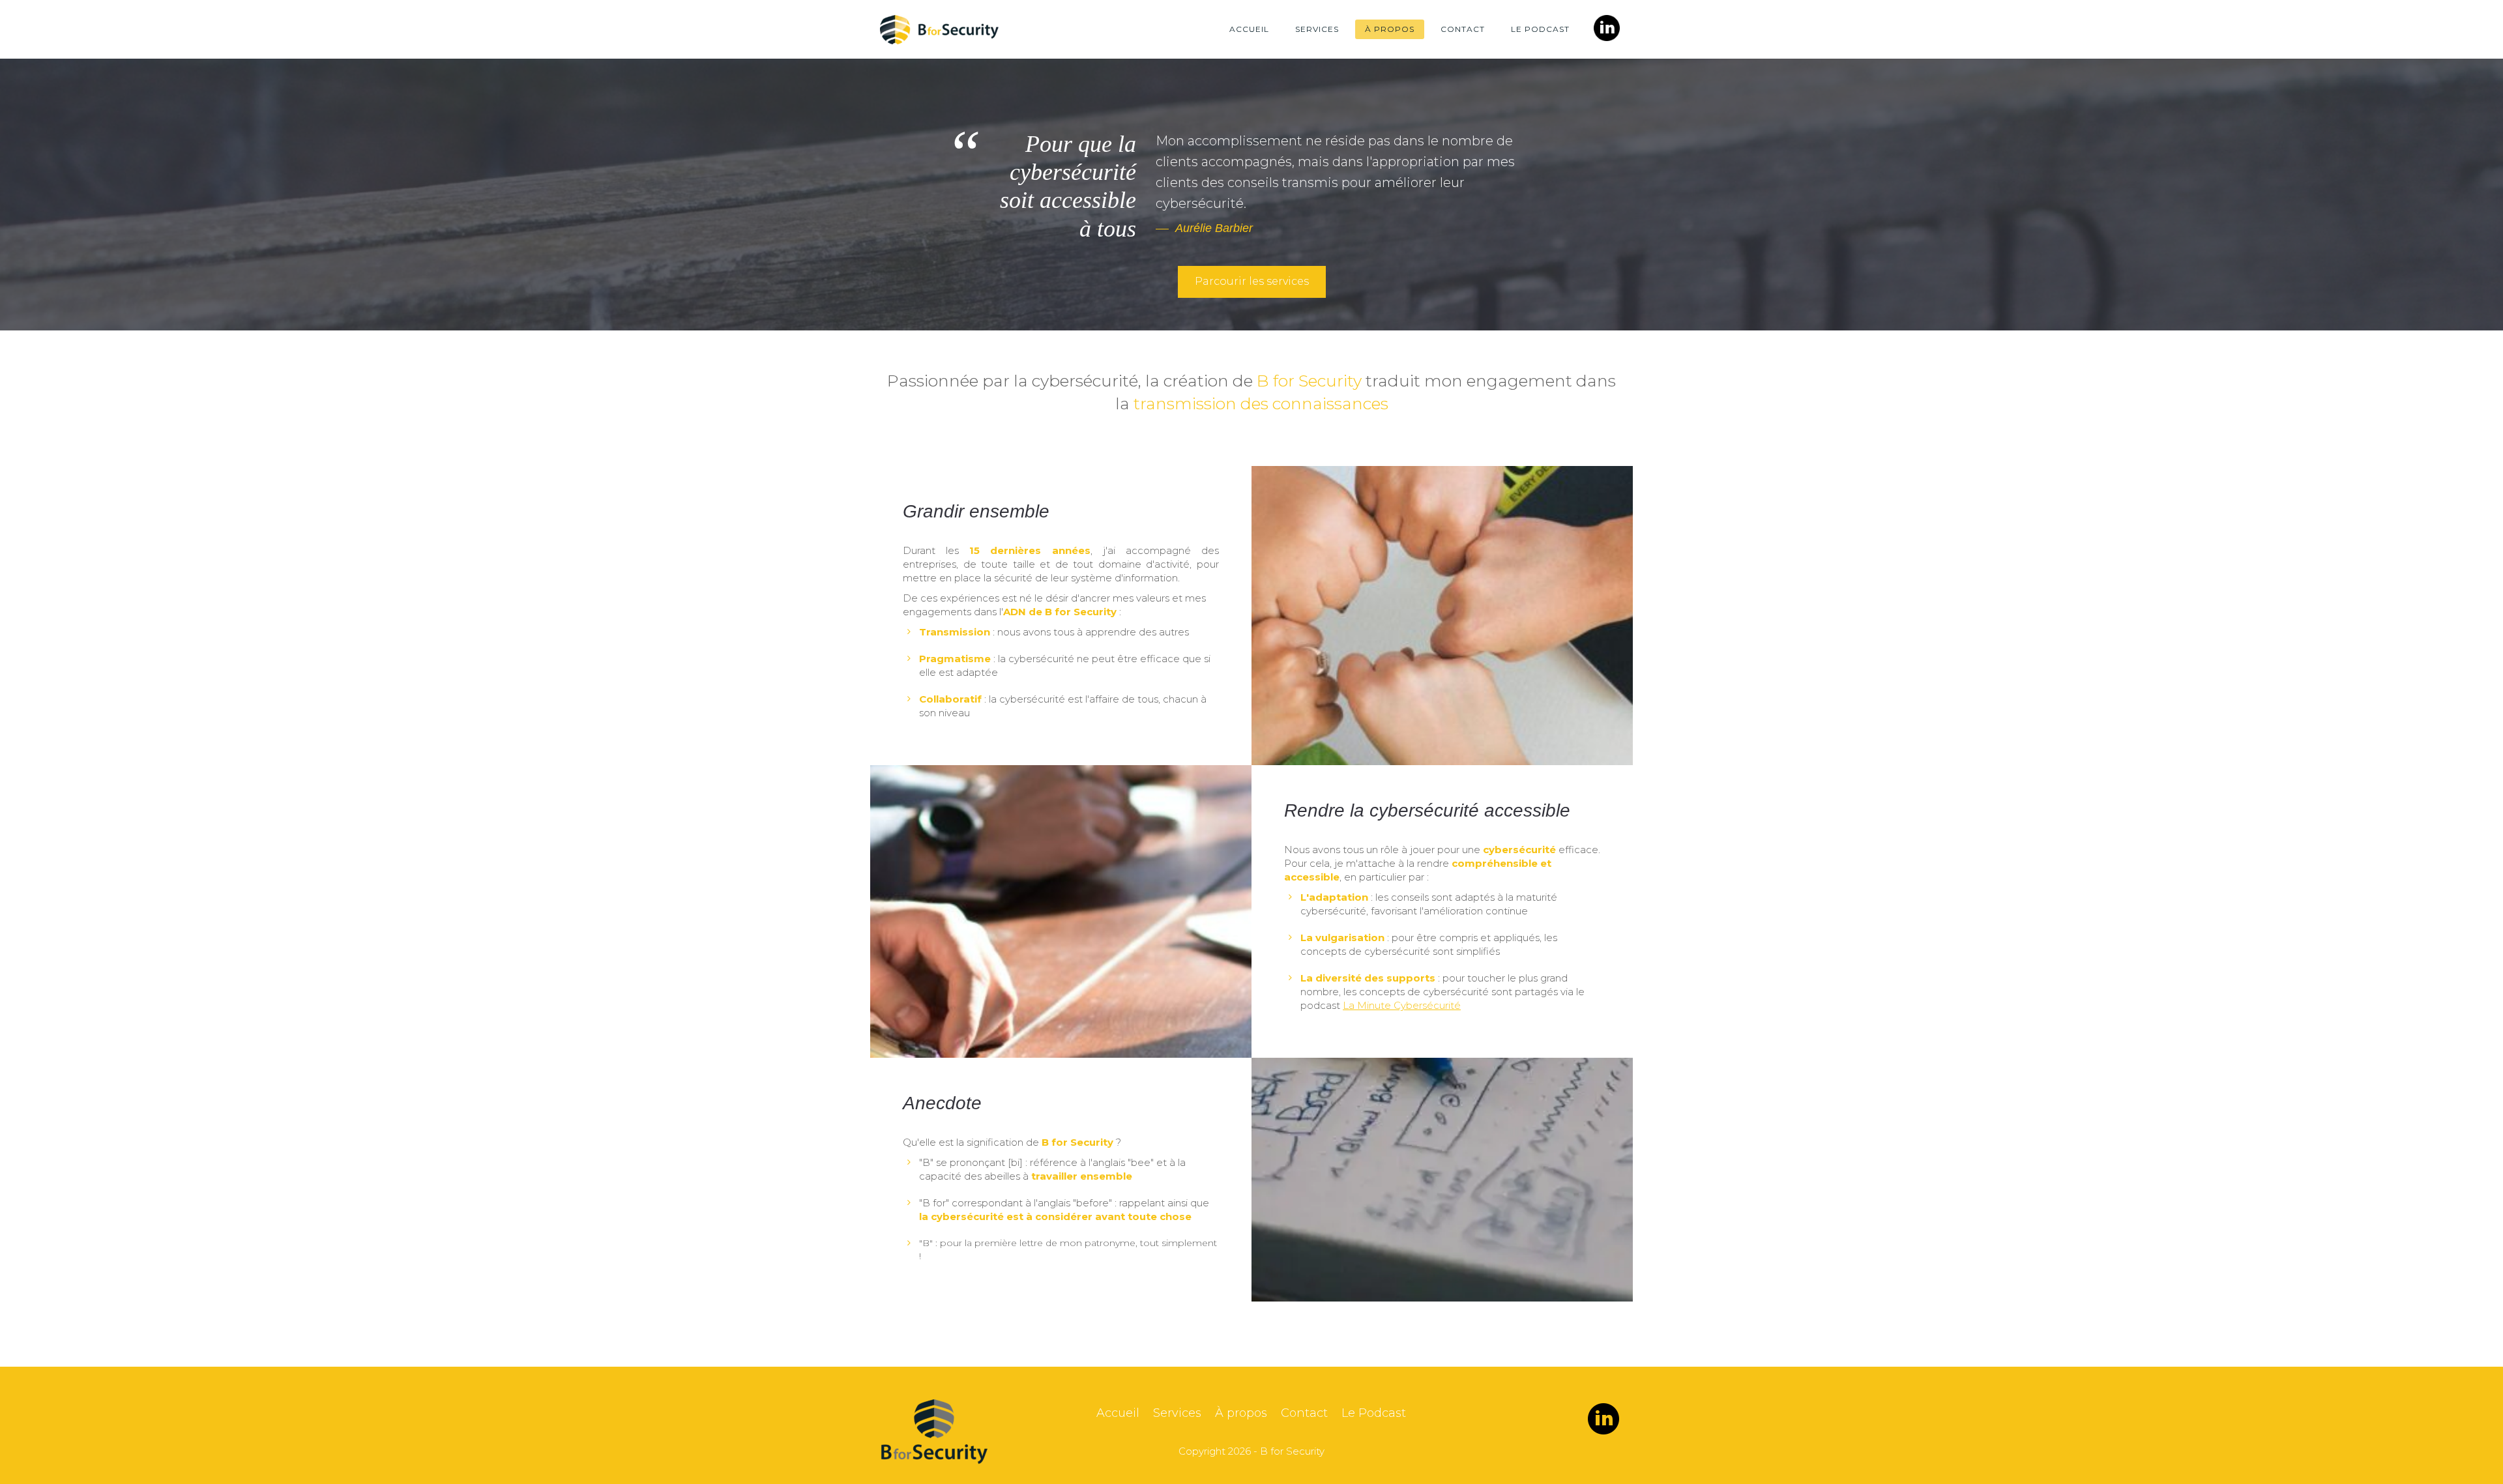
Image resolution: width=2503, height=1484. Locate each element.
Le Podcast (1540, 29)
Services (1317, 29)
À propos (1390, 29)
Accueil (1249, 29)
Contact (1463, 29)
